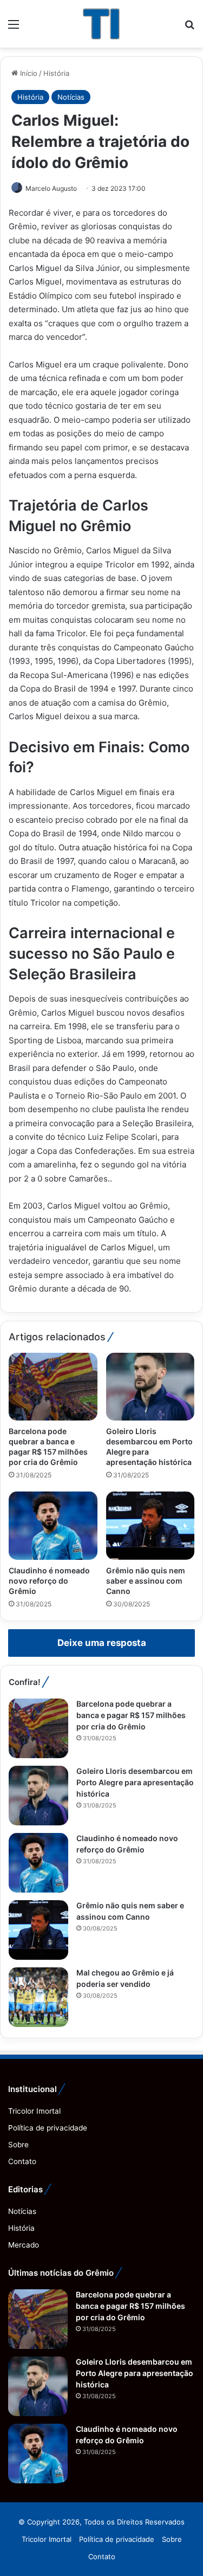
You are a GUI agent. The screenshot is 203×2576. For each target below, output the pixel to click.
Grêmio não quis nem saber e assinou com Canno (146, 1581)
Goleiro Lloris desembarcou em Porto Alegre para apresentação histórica (135, 1782)
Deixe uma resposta (102, 1643)
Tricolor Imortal (34, 2111)
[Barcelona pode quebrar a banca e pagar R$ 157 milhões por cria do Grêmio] (53, 1387)
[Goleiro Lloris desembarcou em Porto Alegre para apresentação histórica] (150, 1387)
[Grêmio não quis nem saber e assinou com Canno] (150, 1526)
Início (28, 73)
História (56, 73)
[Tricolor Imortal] (101, 24)
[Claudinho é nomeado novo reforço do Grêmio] (53, 1526)
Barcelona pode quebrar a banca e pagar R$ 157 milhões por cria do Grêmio (131, 1715)
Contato (22, 2161)
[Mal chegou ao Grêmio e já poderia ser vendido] (38, 1997)
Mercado (24, 2245)
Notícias (71, 97)
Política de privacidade (48, 2128)
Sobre (18, 2145)
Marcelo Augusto (51, 188)
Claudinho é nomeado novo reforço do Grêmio (49, 1581)
